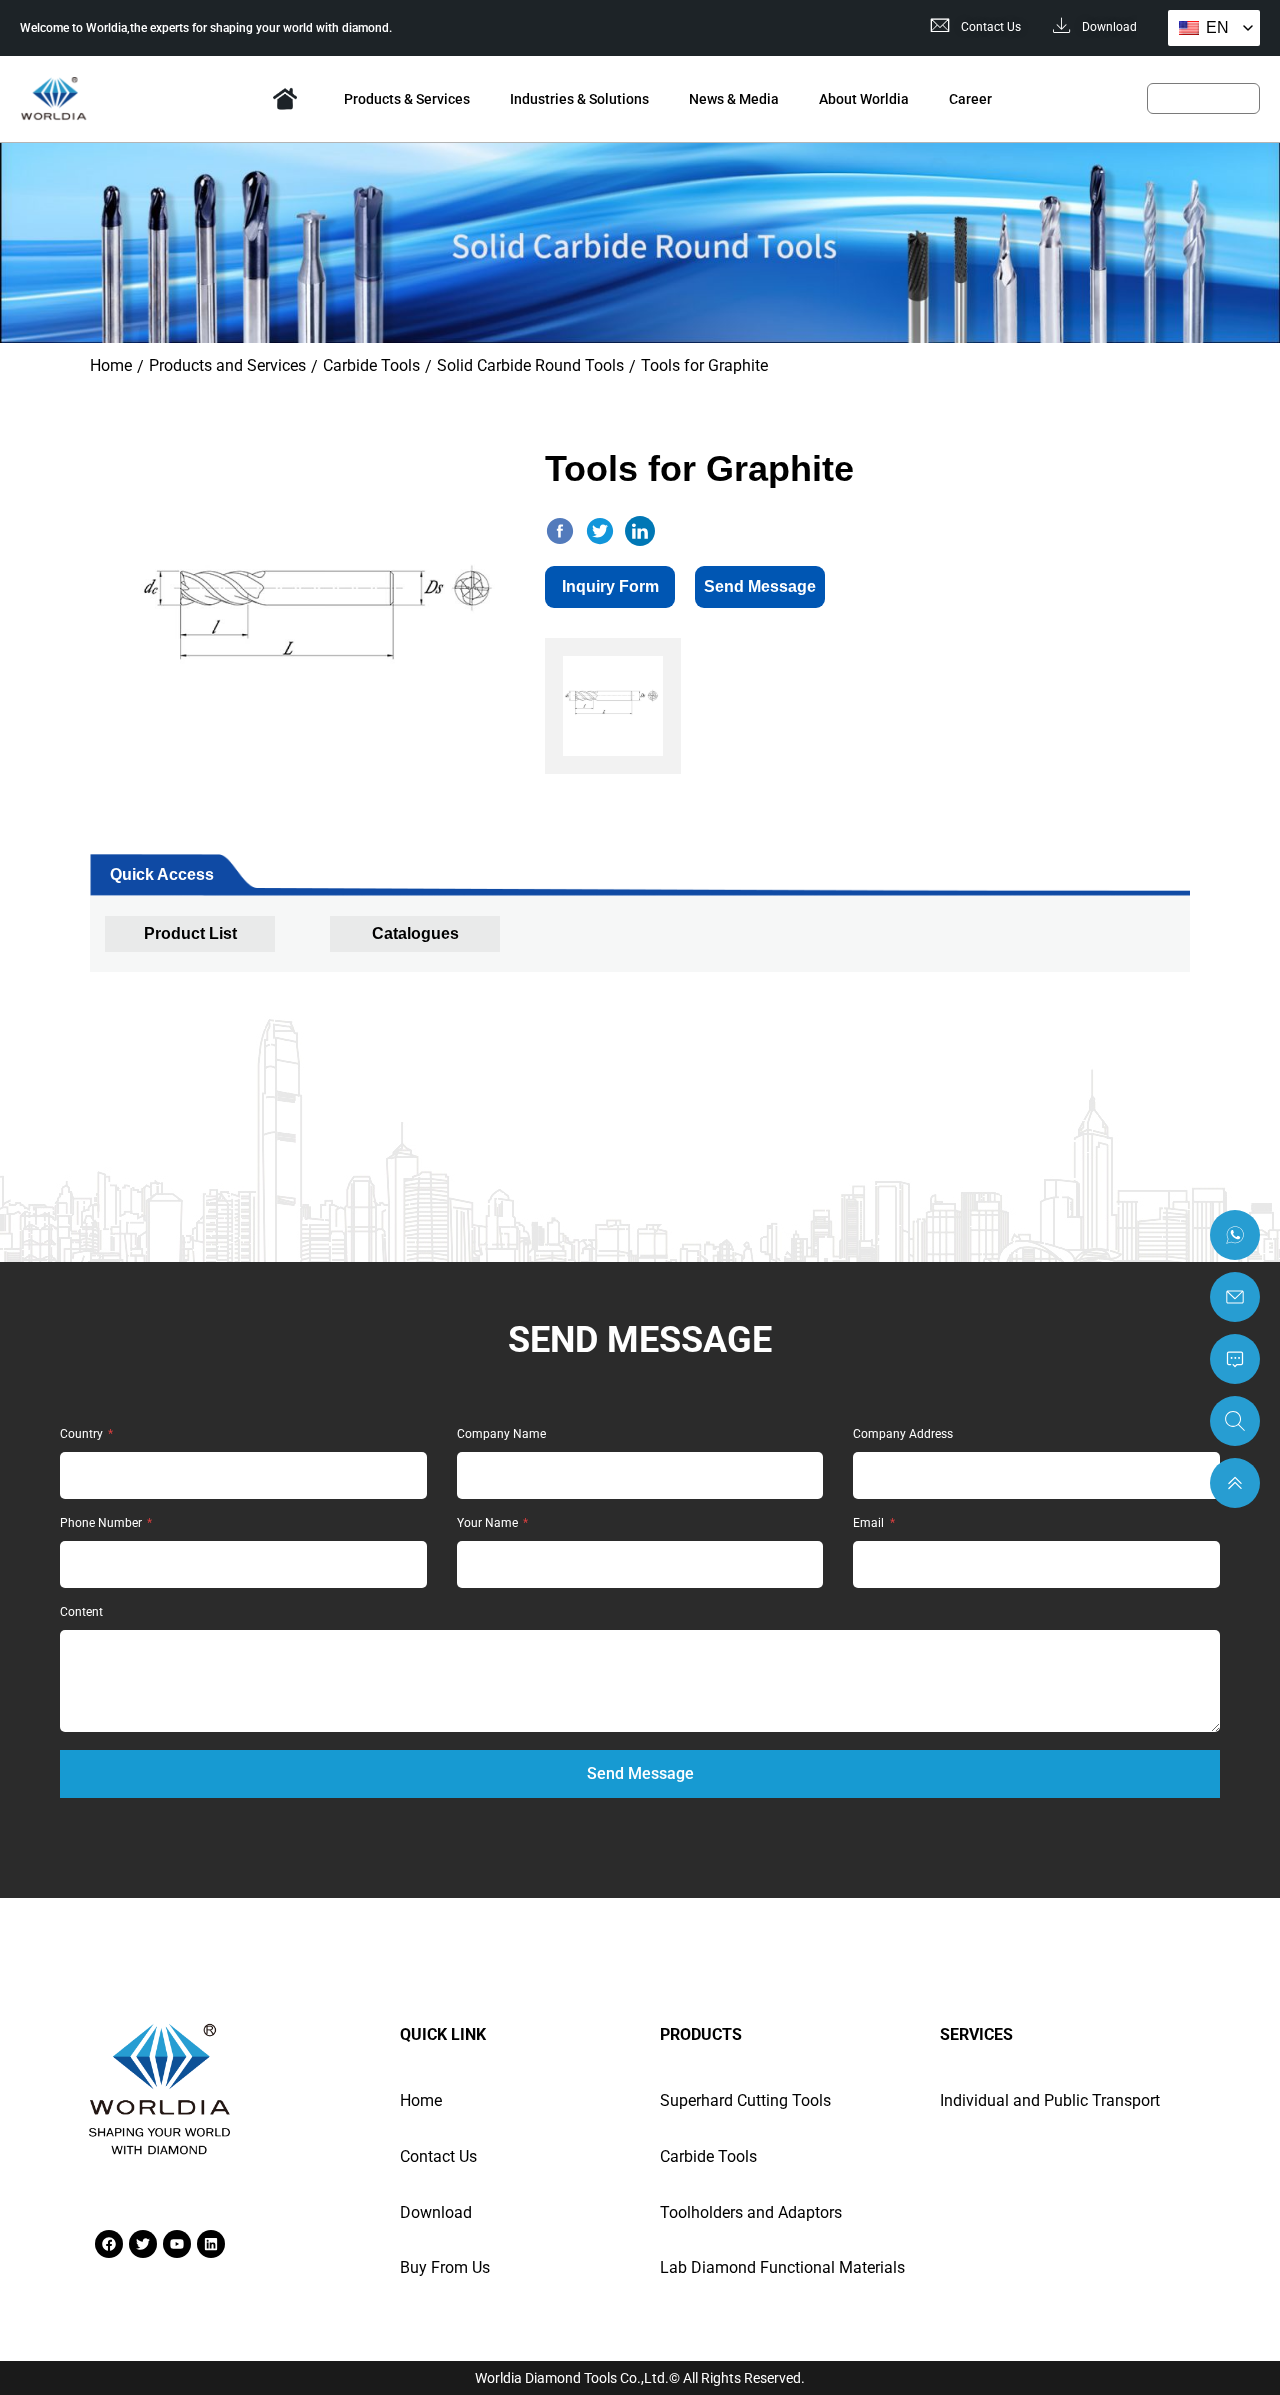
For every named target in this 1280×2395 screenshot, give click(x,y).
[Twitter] (143, 2244)
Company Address (903, 1434)
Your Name (489, 1523)
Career (970, 99)
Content (81, 1612)
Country (83, 1434)
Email (870, 1523)
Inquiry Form (610, 586)
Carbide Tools (371, 365)
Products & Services (407, 99)
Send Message (760, 586)
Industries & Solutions (579, 99)
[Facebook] (109, 2244)
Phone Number (102, 1523)
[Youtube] (177, 2244)
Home (285, 99)
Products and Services (227, 365)
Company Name (501, 1434)
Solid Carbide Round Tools (530, 365)
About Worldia (864, 99)
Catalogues (415, 933)
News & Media (734, 99)
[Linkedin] (211, 2244)
